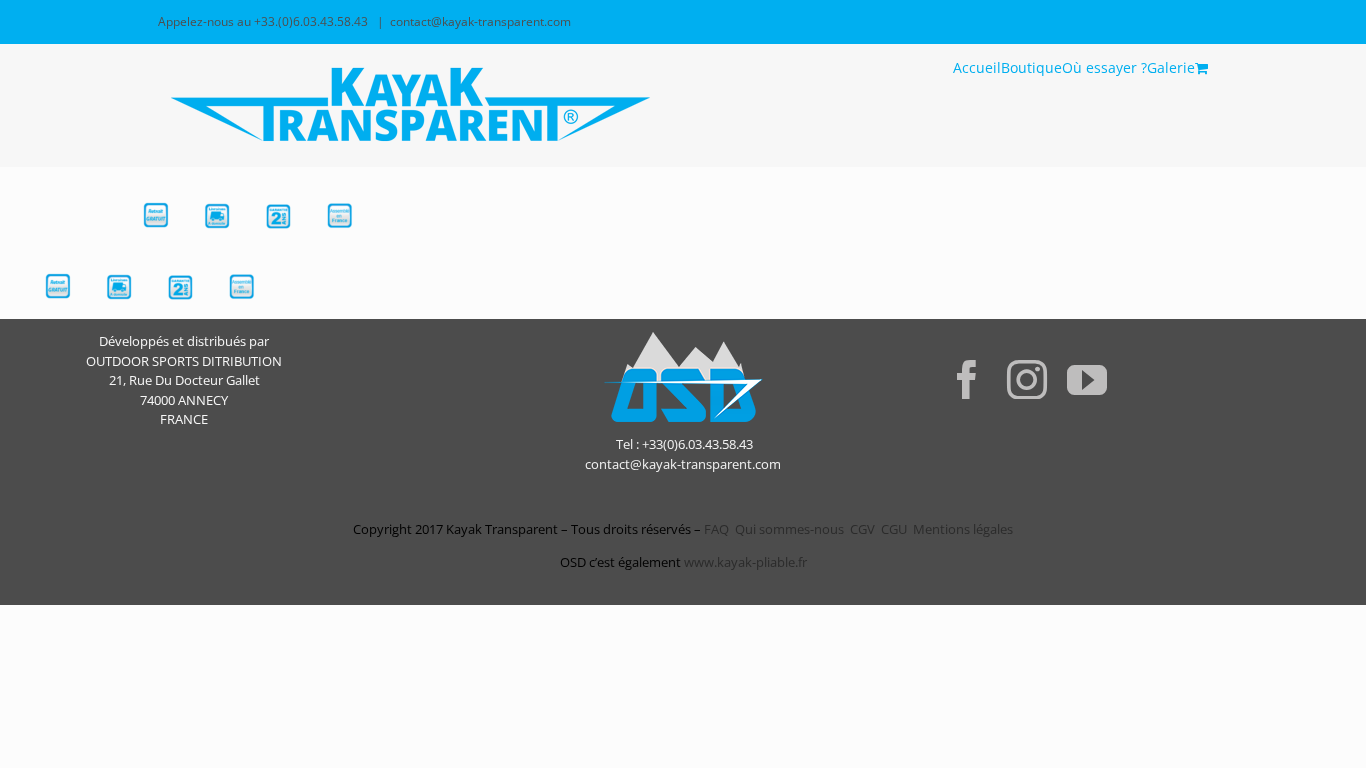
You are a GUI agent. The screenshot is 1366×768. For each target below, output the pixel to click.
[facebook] (967, 379)
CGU (894, 529)
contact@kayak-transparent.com (480, 21)
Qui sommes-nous (789, 529)
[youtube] (1087, 379)
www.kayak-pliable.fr (745, 562)
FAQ (715, 529)
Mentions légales (963, 529)
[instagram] (1027, 379)
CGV (862, 529)
